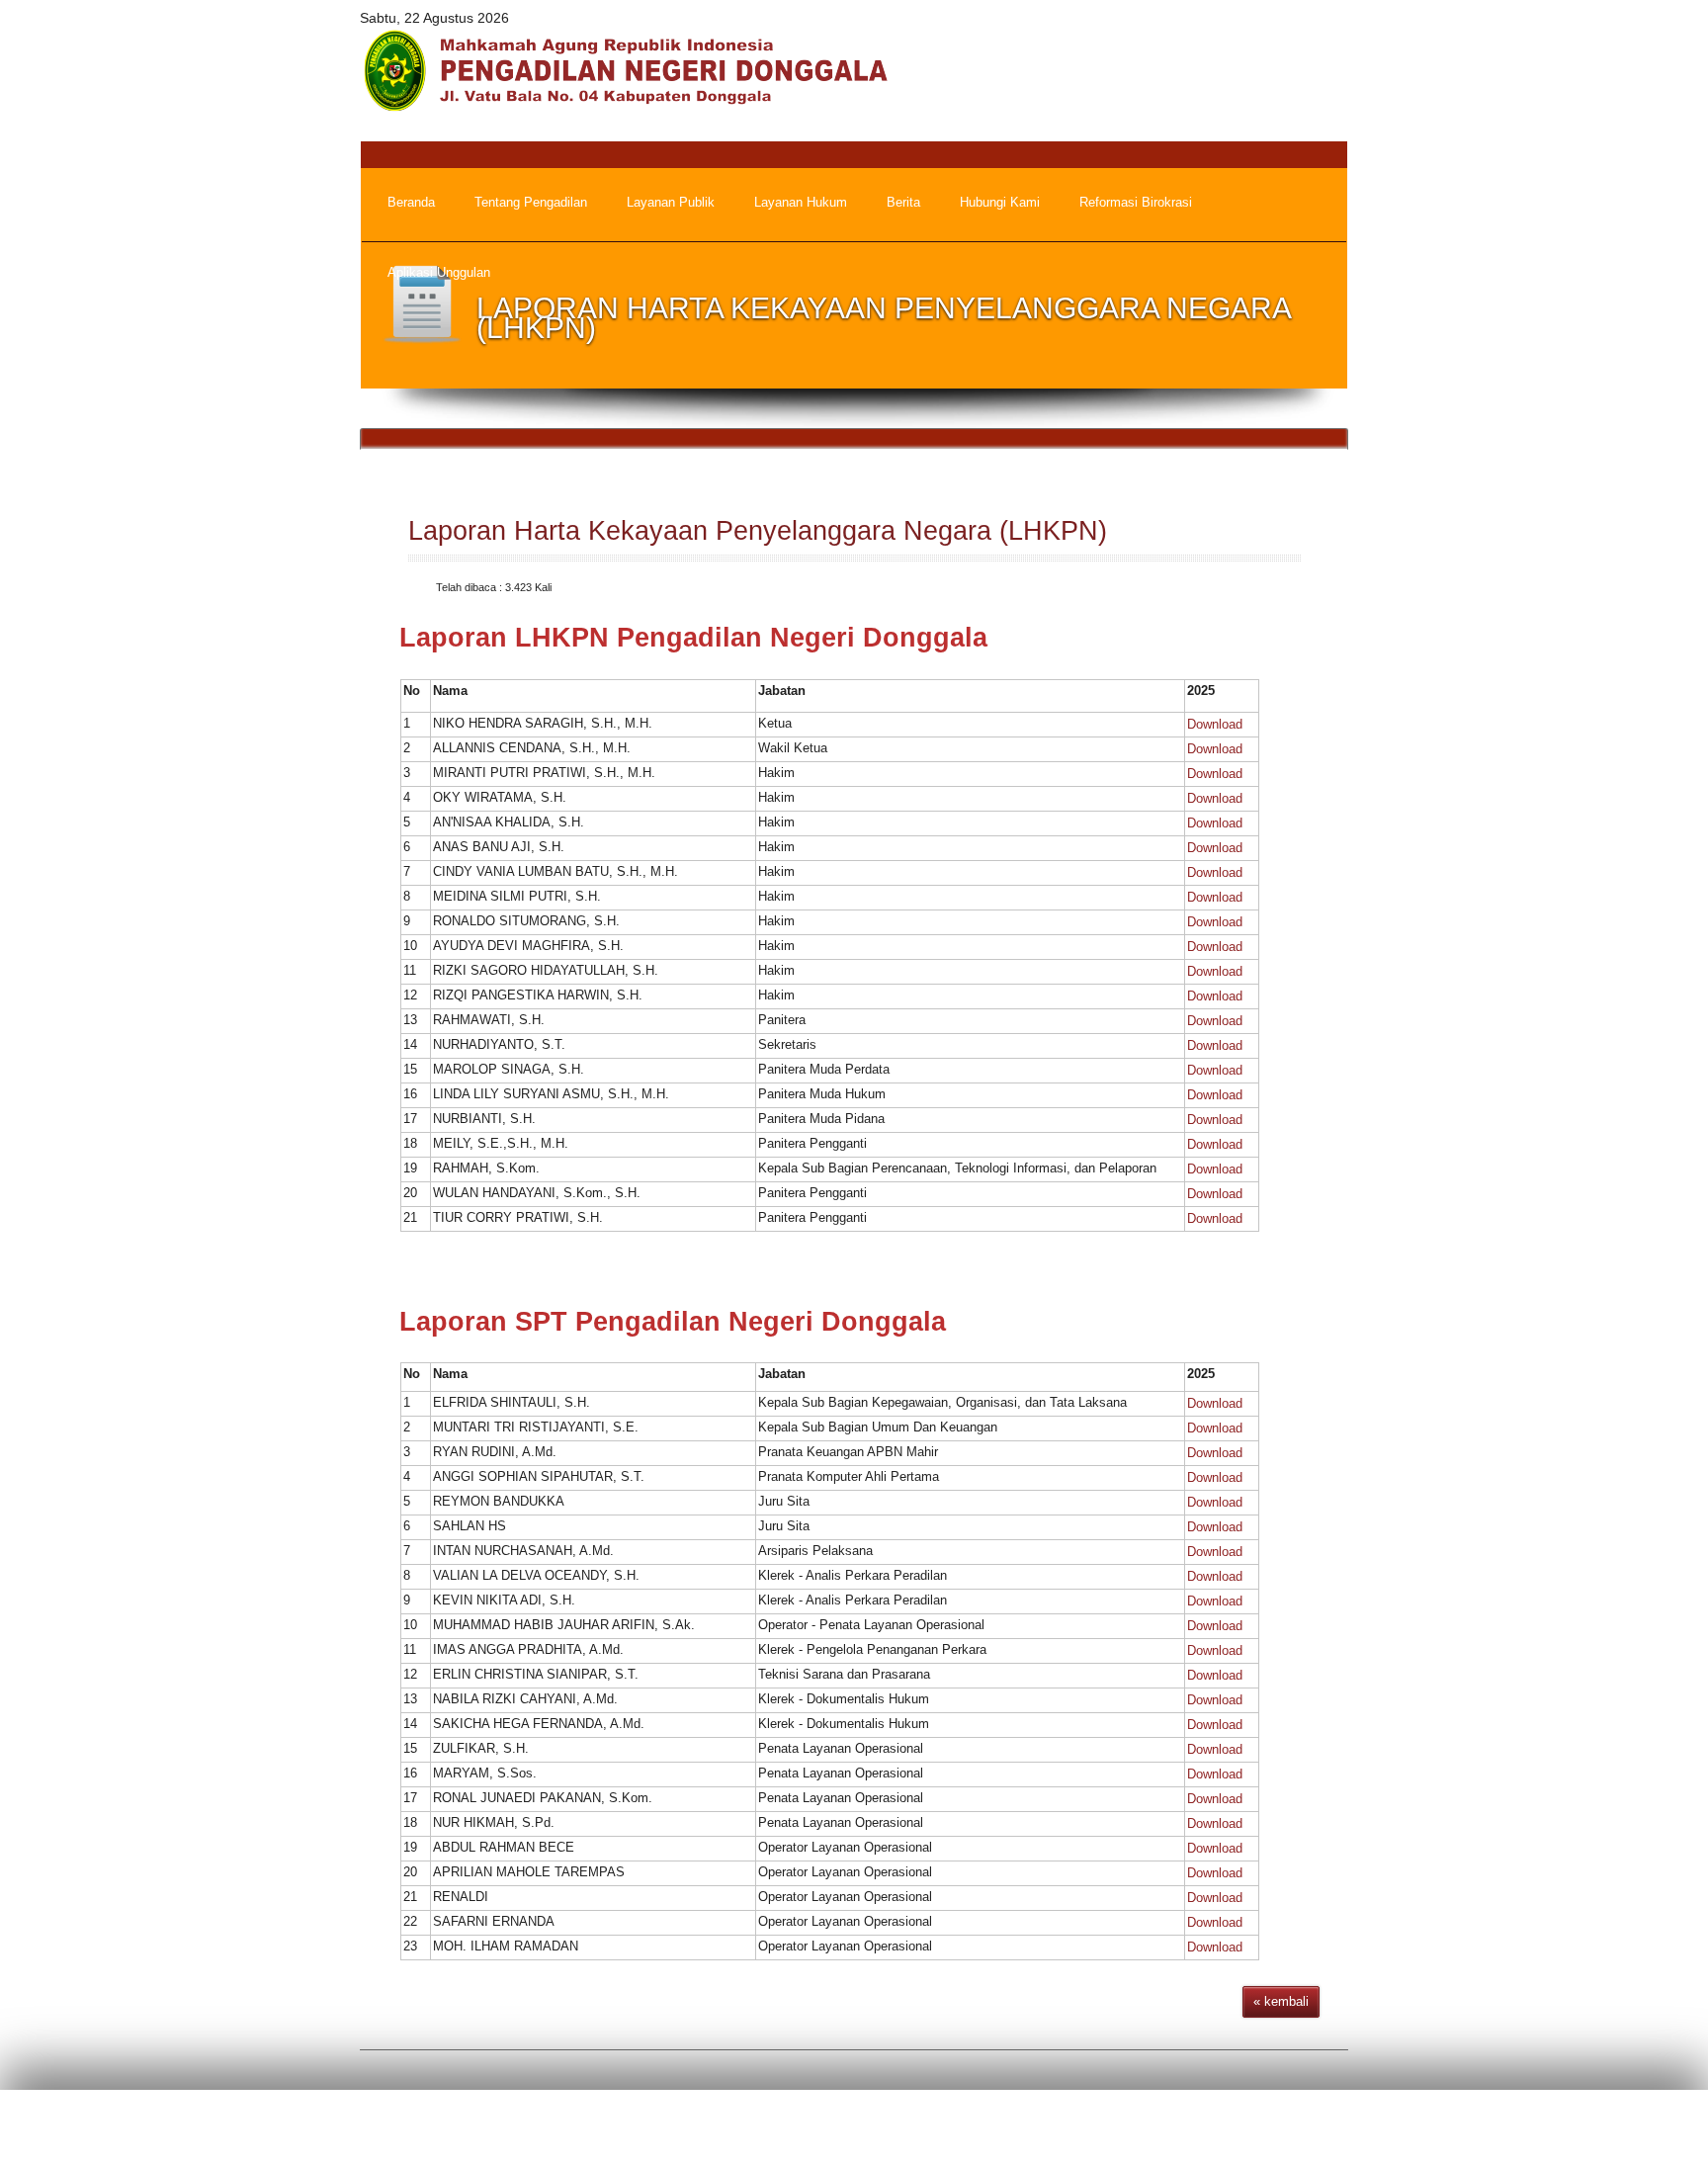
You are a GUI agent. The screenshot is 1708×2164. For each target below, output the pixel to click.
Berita (970, 2130)
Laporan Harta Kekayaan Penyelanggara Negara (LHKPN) (758, 531)
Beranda (899, 2130)
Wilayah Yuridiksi (1174, 2130)
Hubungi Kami (1292, 2130)
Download (1215, 724)
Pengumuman (1056, 2130)
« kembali (1281, 2001)
